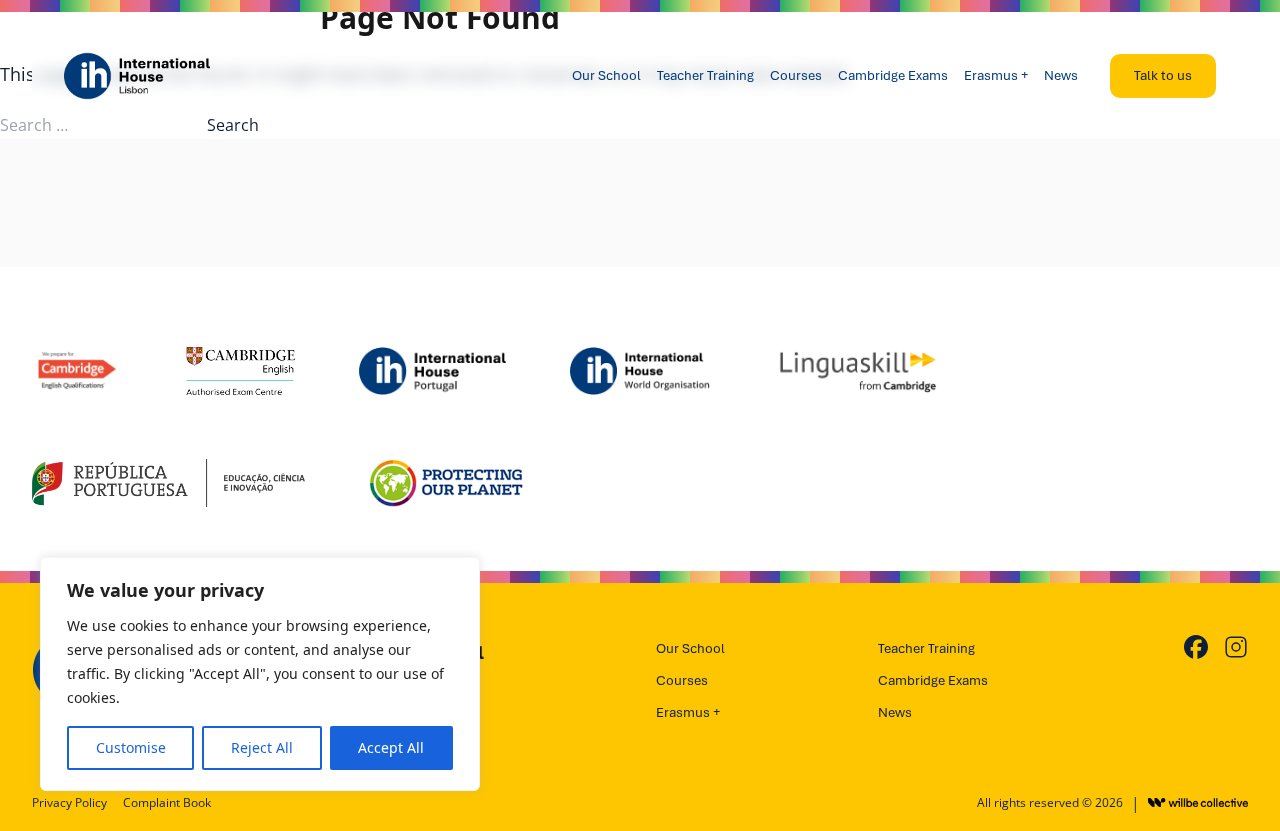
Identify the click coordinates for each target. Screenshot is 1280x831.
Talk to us (1163, 75)
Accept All (391, 747)
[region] (260, 674)
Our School (606, 75)
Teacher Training (705, 75)
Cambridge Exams (893, 75)
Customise (131, 747)
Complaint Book (167, 803)
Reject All (262, 747)
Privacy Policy (69, 803)
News (1061, 75)
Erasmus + (996, 75)
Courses (796, 75)
